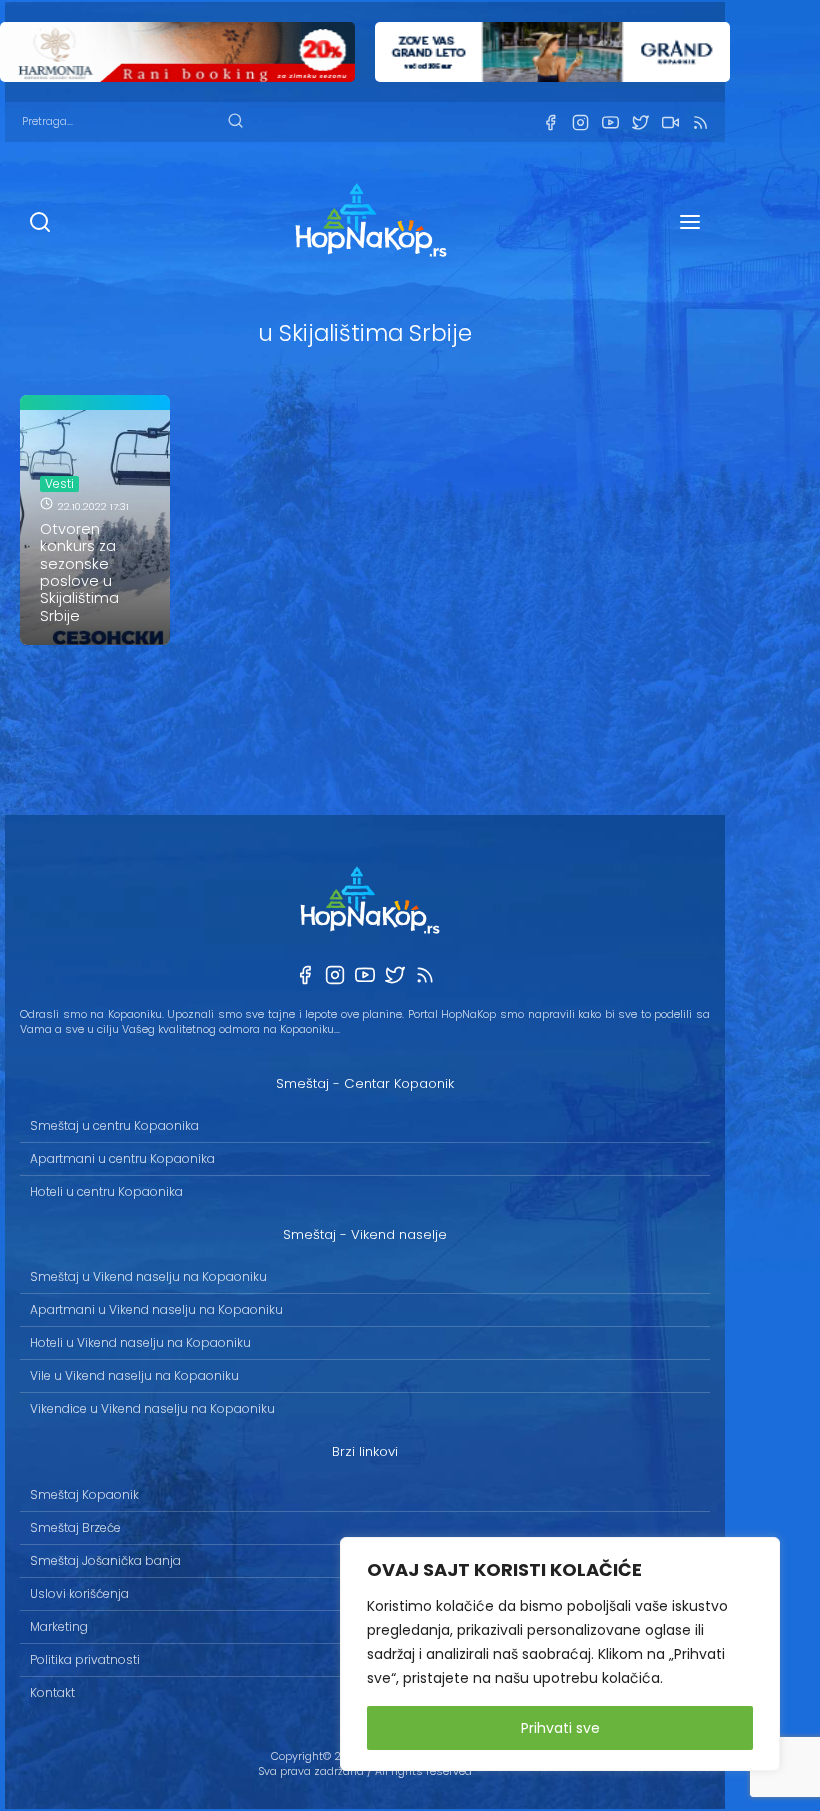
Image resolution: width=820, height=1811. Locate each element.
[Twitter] (640, 122)
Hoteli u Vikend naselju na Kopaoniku (140, 1342)
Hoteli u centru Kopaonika (106, 1191)
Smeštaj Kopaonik (84, 1494)
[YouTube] (610, 122)
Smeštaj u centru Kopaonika (114, 1125)
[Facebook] (550, 122)
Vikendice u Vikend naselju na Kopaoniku (152, 1408)
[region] (560, 1654)
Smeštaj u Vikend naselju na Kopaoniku (148, 1276)
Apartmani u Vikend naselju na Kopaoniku (156, 1309)
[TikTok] (670, 122)
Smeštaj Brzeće (75, 1527)
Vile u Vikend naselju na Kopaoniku (134, 1375)
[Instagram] (580, 122)
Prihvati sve (560, 1728)
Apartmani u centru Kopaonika (122, 1158)
